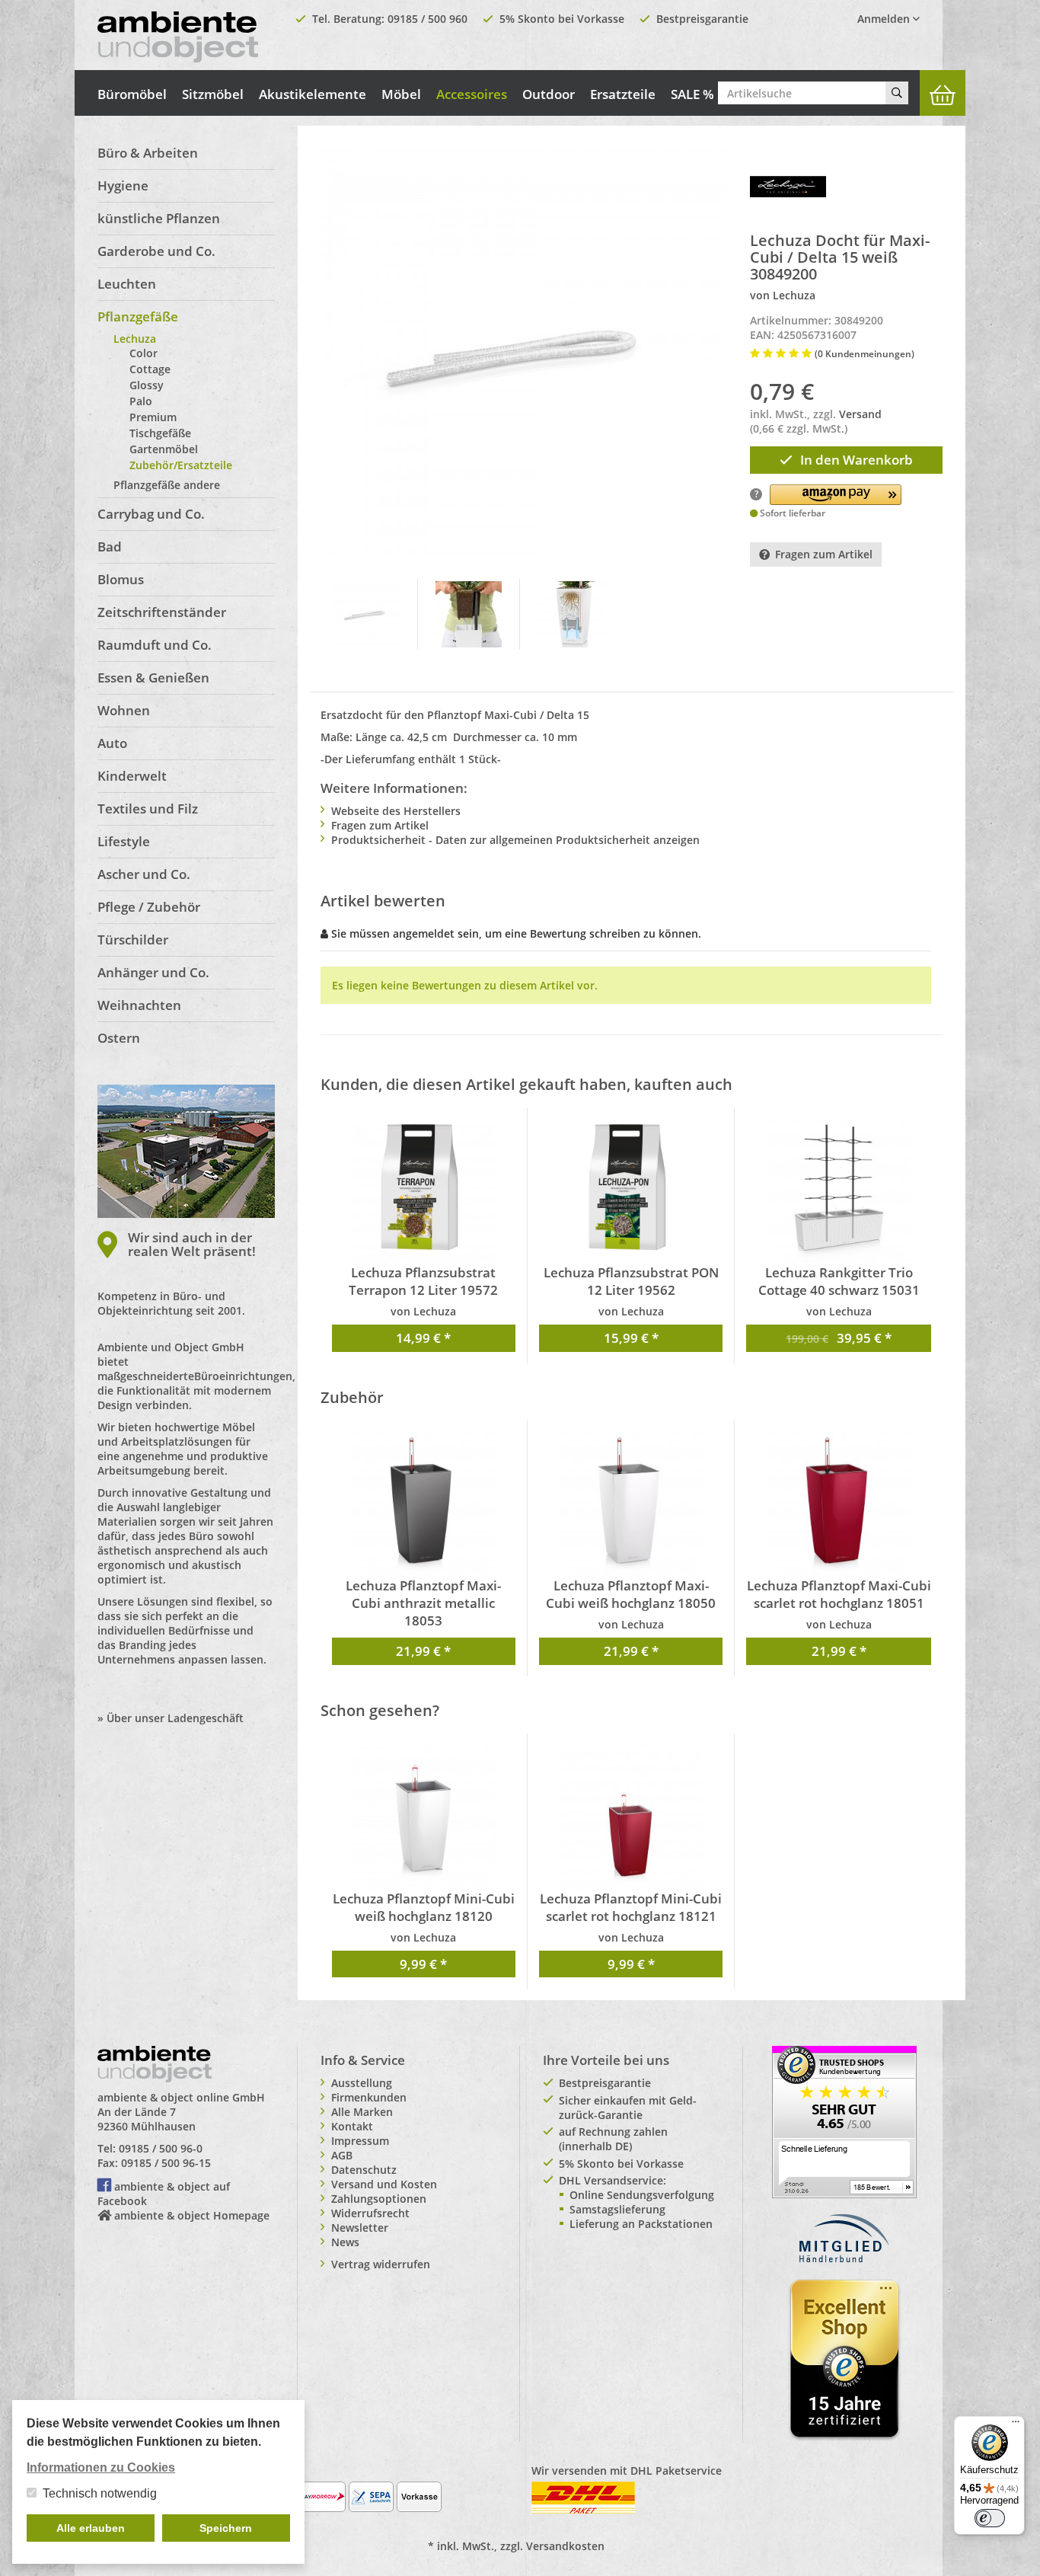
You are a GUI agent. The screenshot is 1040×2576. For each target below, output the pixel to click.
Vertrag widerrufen (381, 2264)
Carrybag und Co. (151, 514)
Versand (860, 414)
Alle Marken (362, 2112)
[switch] (990, 2518)
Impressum (360, 2141)
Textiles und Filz (148, 809)
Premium (153, 417)
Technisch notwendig (100, 2493)
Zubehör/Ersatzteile (181, 465)
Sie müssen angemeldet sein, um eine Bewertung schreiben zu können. (516, 933)
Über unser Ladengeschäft (175, 1718)
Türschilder (133, 940)
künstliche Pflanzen (159, 218)
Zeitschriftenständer (162, 612)
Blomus (121, 579)
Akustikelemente (313, 94)
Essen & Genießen (153, 678)
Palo (141, 401)
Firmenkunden (369, 2097)
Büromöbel (132, 94)
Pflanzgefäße (138, 316)
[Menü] (1016, 2425)
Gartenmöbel (164, 449)
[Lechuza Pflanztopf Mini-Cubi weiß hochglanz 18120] (424, 1817)
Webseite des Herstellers (396, 811)
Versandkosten (565, 2546)
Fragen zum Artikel (824, 554)
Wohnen (124, 710)
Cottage (150, 369)
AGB (342, 2155)
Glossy (147, 385)
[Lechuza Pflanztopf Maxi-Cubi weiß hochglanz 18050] (631, 1504)
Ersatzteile (623, 94)
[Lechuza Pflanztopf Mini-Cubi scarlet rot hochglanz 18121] (631, 1817)
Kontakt (352, 2126)
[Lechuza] (788, 185)
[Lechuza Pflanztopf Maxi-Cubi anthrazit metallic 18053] (424, 1504)
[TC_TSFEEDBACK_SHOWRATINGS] (844, 2121)
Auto (112, 743)
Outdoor (549, 94)
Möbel (401, 94)
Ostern (119, 1038)
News (345, 2242)
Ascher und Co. (144, 874)
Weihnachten (139, 1005)
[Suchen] (897, 93)
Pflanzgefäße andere (167, 485)
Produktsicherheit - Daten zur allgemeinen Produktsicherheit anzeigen (515, 840)
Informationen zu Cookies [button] (101, 2467)
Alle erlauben (91, 2528)
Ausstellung (362, 2083)
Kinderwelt (132, 776)
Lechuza (135, 339)
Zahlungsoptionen (379, 2199)
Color (144, 353)
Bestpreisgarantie (702, 19)
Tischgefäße (160, 433)
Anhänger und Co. (153, 972)
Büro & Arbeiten (148, 153)
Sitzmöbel (213, 94)
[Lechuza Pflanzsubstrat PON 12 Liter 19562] (631, 1191)
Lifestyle (124, 841)
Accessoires (472, 94)
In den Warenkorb (857, 460)
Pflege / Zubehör (149, 907)
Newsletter (360, 2228)
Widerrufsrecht (370, 2213)
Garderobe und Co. (156, 251)
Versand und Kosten (384, 2184)
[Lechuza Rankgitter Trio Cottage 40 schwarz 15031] (838, 1191)
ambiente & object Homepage (192, 2215)
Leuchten (127, 284)
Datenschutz (364, 2170)
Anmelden (885, 19)
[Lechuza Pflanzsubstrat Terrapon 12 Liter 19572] (424, 1191)
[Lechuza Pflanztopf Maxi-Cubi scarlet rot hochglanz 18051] (838, 1504)
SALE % (692, 94)
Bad (110, 547)
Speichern (226, 2528)
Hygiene (123, 185)
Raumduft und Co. (155, 645)
